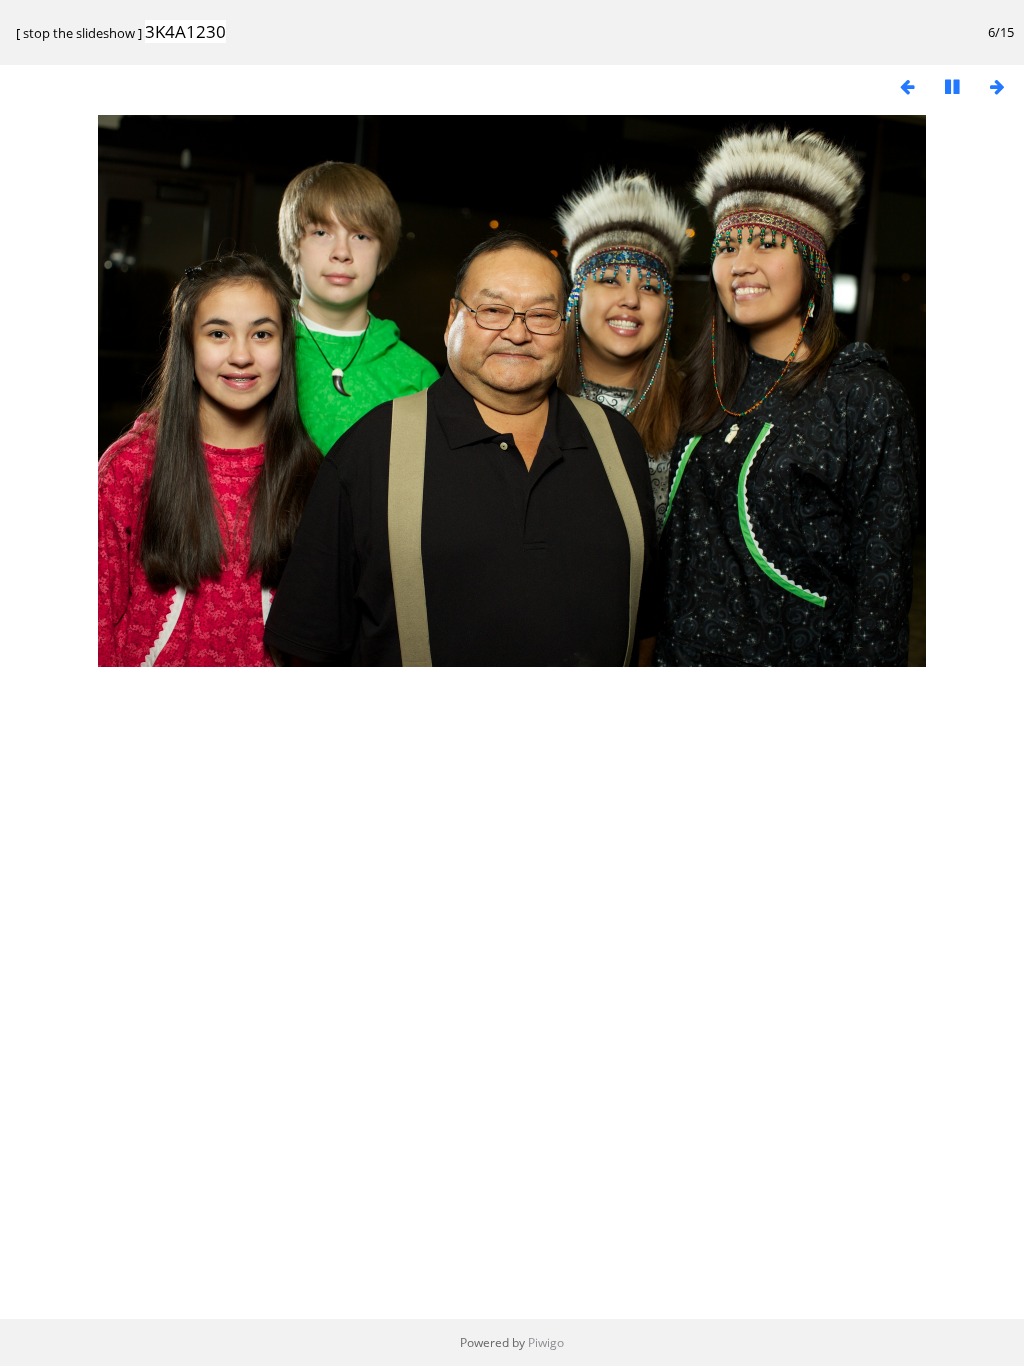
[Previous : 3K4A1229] (907, 86)
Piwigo (546, 1342)
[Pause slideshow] (952, 86)
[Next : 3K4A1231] (997, 86)
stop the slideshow (79, 33)
